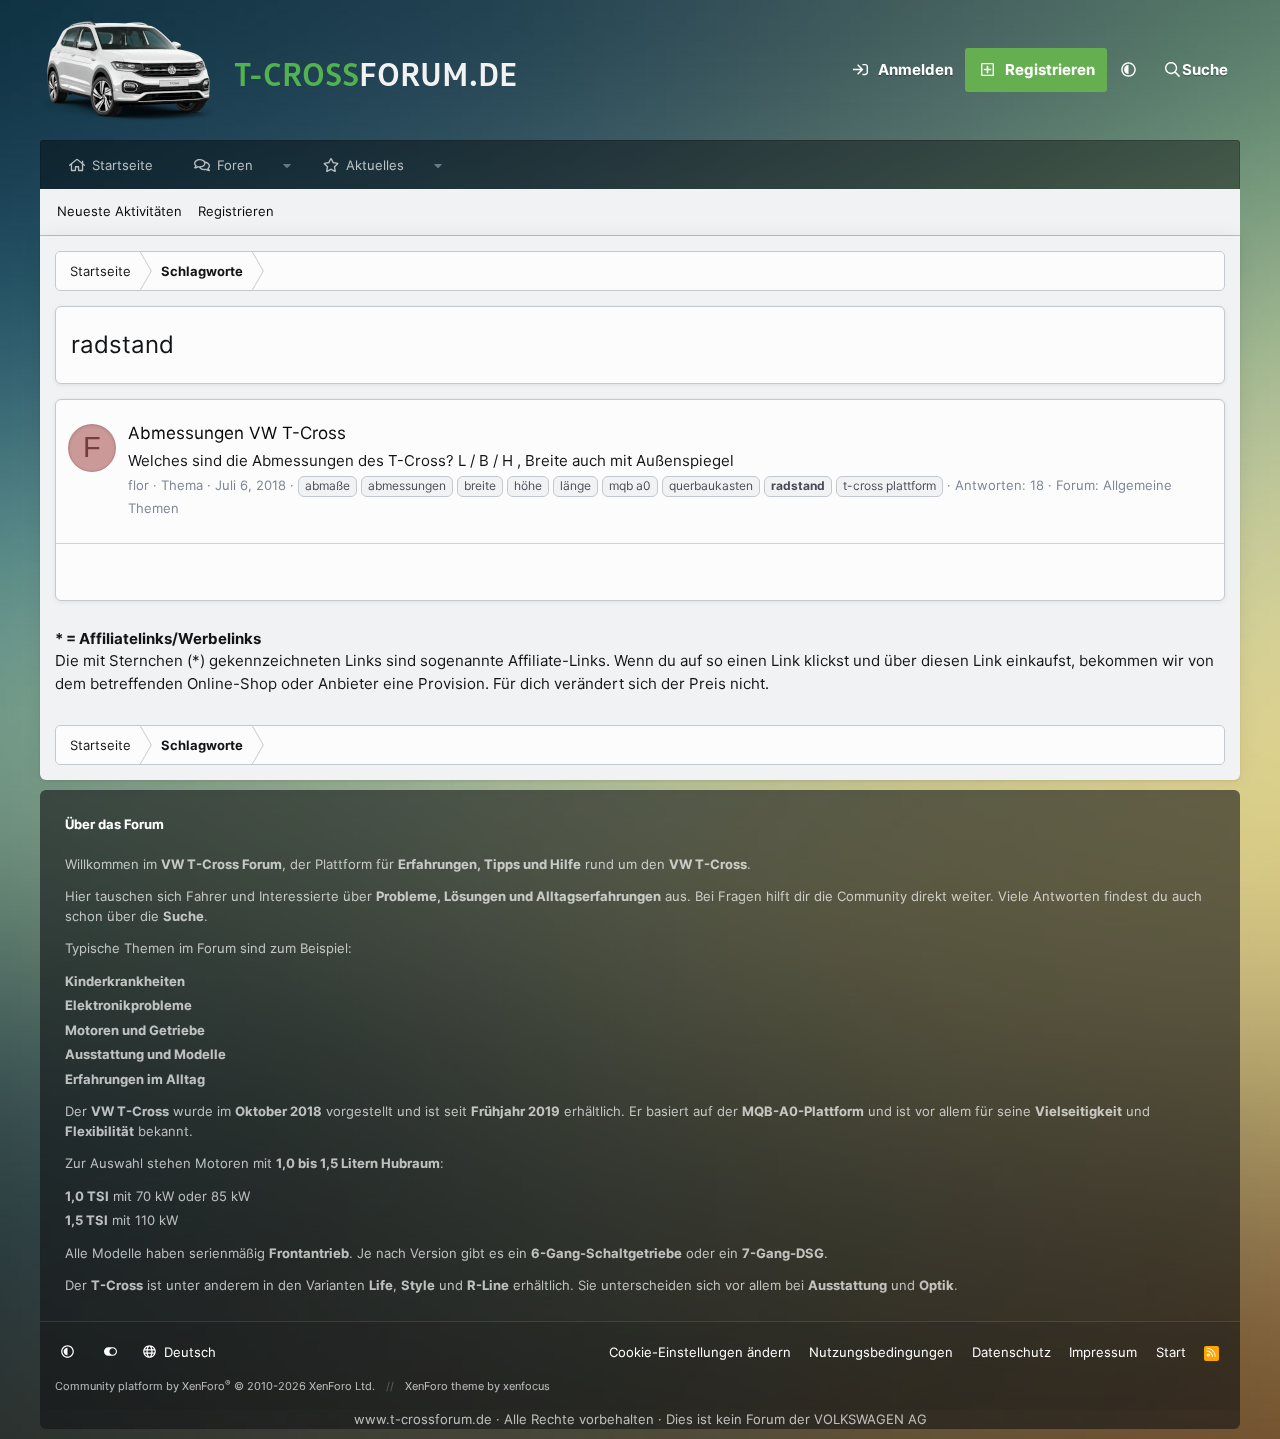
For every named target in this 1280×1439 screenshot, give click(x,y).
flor (138, 485)
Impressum (1103, 1352)
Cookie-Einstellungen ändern (700, 1352)
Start (1171, 1352)
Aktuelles (375, 165)
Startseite (122, 165)
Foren (235, 165)
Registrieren (236, 211)
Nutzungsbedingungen (881, 1352)
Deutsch (188, 1352)
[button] (1129, 70)
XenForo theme (444, 1386)
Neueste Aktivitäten (119, 211)
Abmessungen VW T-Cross (237, 433)
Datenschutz (1011, 1352)
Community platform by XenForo (215, 1386)
